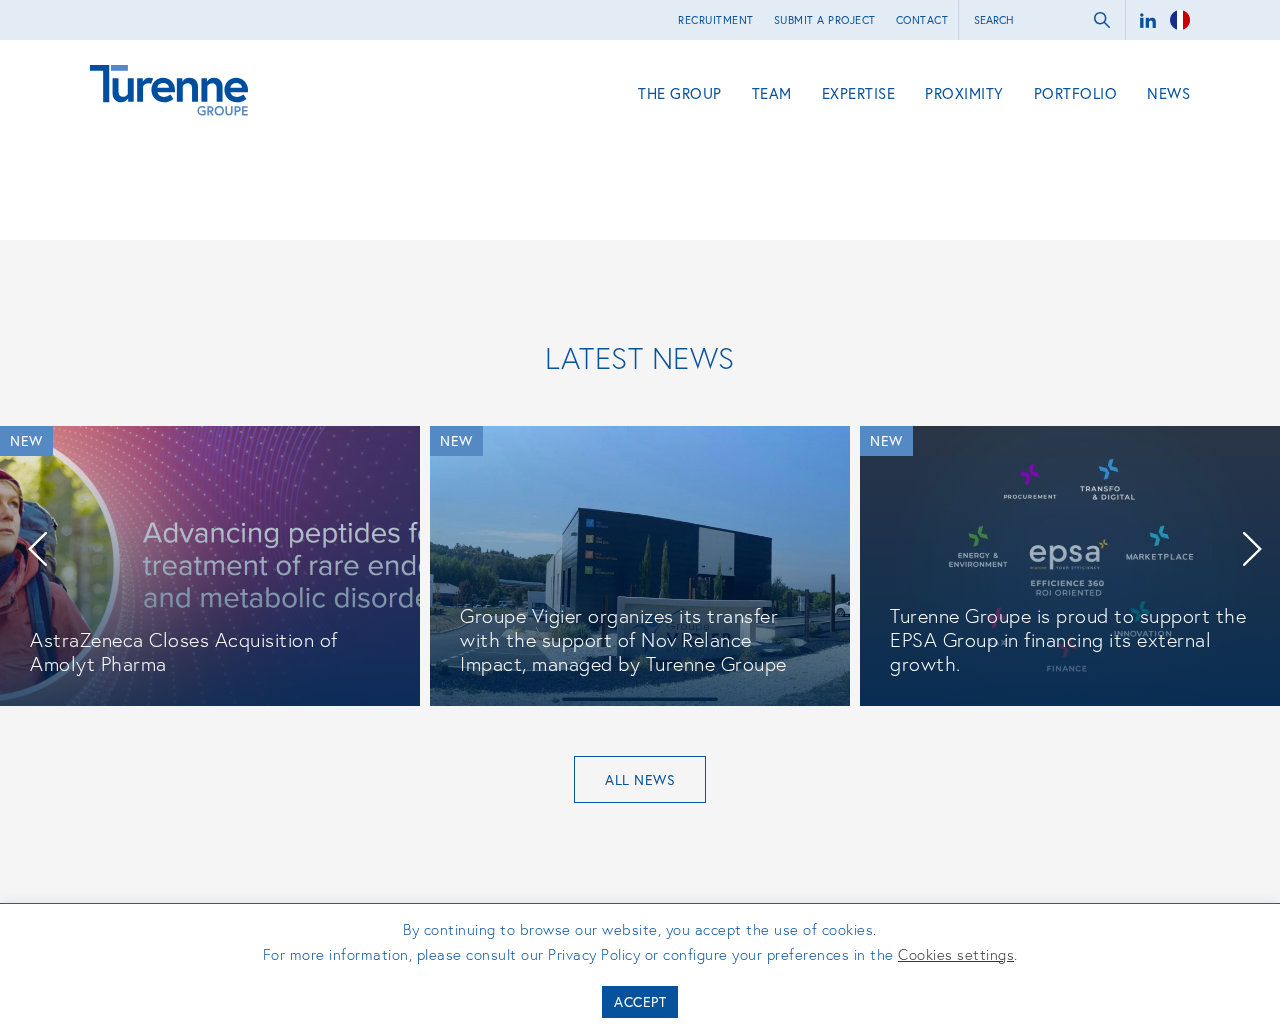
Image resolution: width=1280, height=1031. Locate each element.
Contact (922, 20)
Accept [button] (640, 1001)
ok (1102, 20)
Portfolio (1076, 93)
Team (772, 93)
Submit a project (825, 20)
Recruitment (716, 20)
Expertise (859, 93)
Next (1252, 549)
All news (640, 779)
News (1168, 93)
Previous (37, 549)
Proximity (964, 93)
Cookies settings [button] (956, 954)
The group (680, 93)
